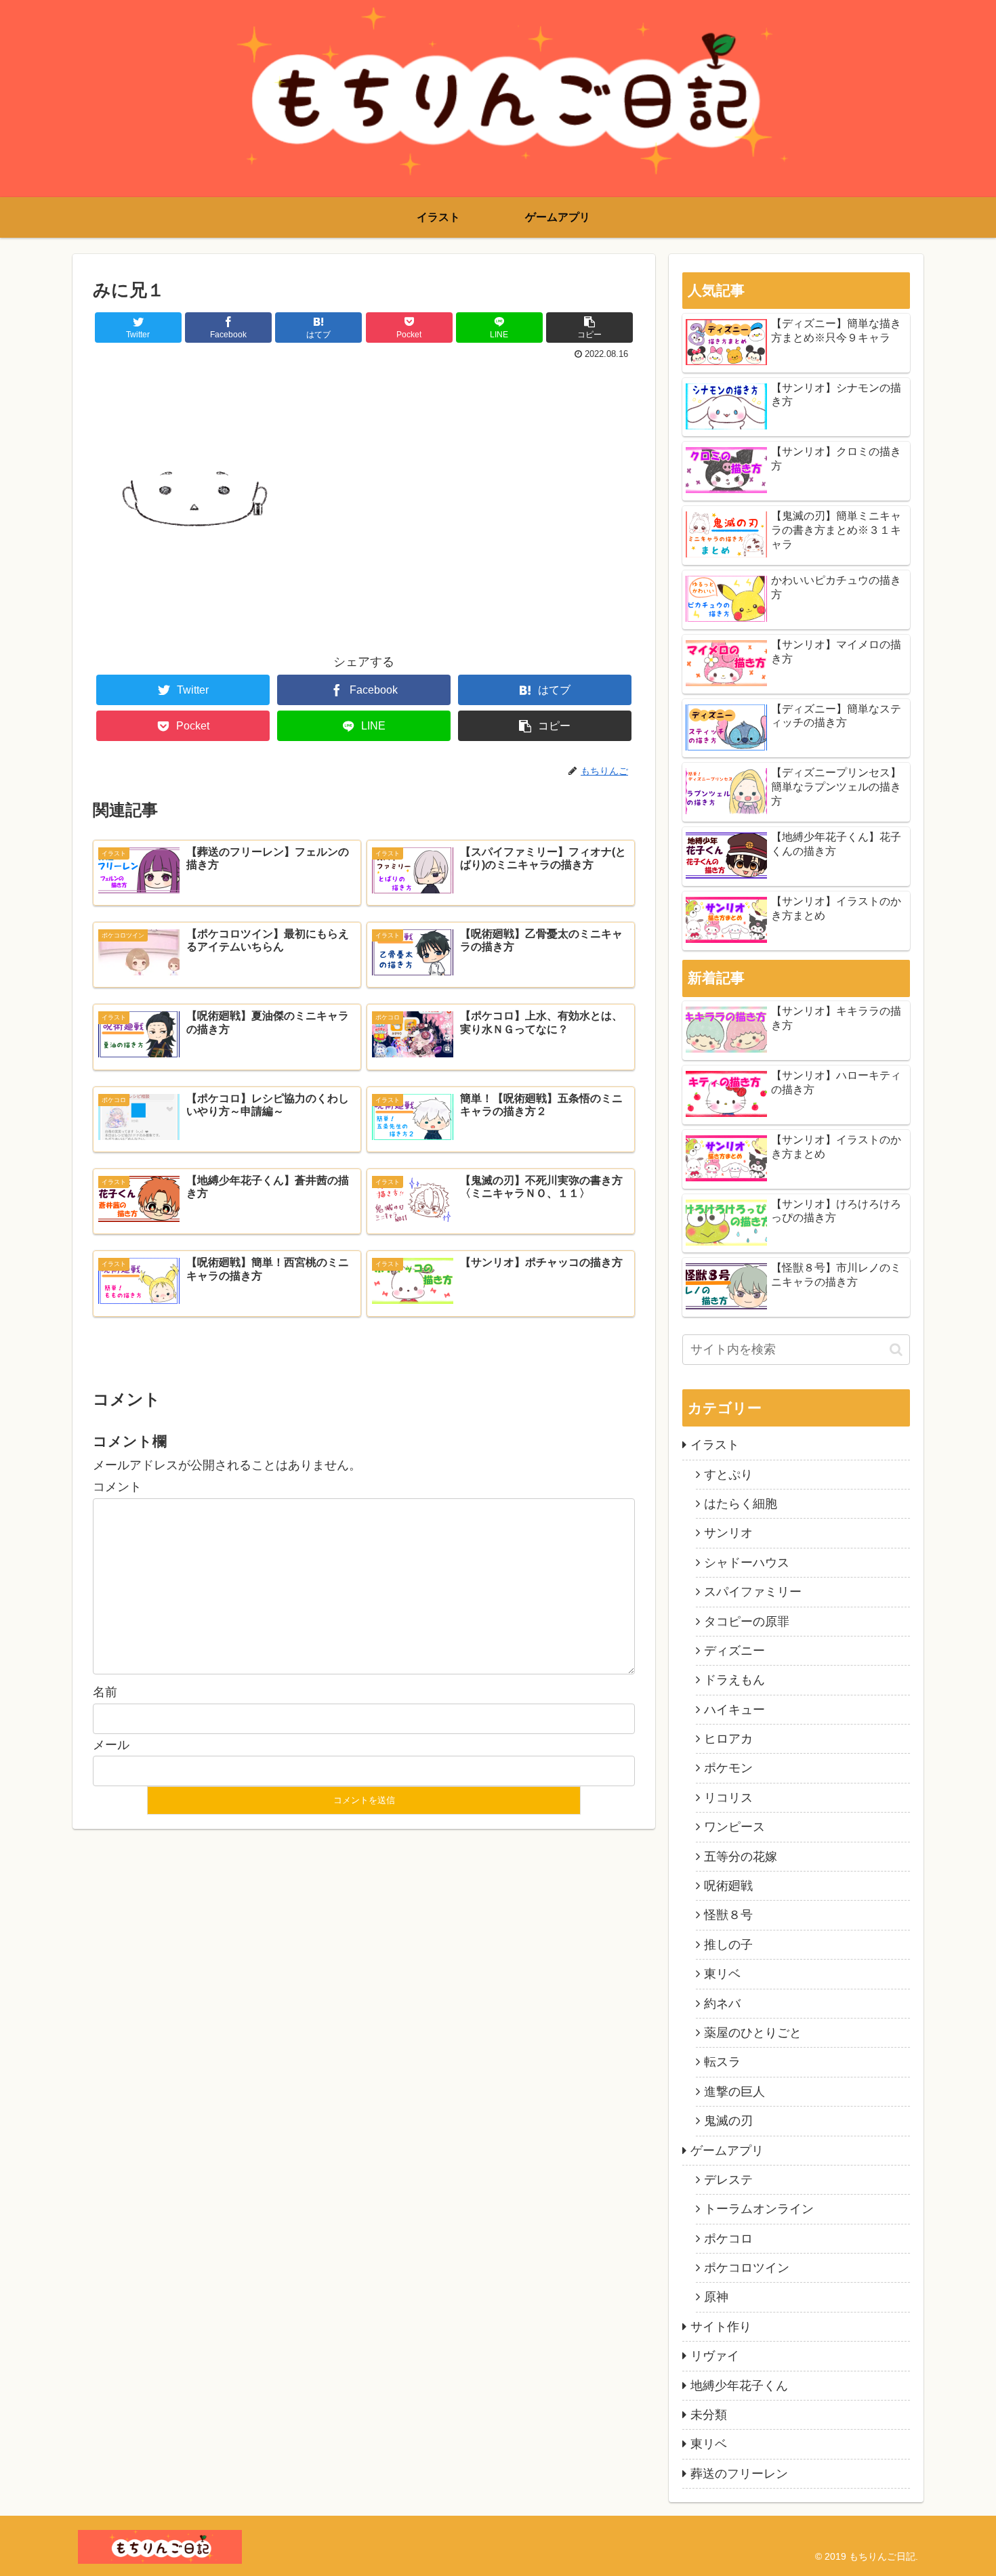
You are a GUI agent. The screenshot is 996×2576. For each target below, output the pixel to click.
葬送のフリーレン (739, 2474)
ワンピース (734, 1827)
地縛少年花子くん (739, 2386)
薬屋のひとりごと (753, 2033)
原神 (716, 2297)
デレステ (728, 2180)
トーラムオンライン (759, 2209)
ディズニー (734, 1651)
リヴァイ (715, 2356)
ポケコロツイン (747, 2268)
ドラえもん (734, 1680)
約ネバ (722, 2004)
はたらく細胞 (741, 1504)
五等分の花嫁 (741, 1857)
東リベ (722, 1974)
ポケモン (728, 1768)
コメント (117, 1487)
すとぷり (728, 1475)
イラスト (715, 1445)
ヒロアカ (728, 1739)
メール (111, 1745)
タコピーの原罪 (747, 1622)
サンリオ (728, 1533)
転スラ (722, 2062)
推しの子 (728, 1945)
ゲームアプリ (727, 2151)
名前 (105, 1692)
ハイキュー (734, 1710)
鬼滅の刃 (728, 2121)
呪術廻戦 (728, 1886)
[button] (896, 1350)
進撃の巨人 (734, 2092)
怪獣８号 (728, 1915)
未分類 (709, 2415)
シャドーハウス (747, 1563)
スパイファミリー (753, 1592)
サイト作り (721, 2327)
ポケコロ (728, 2239)
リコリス (728, 1798)
